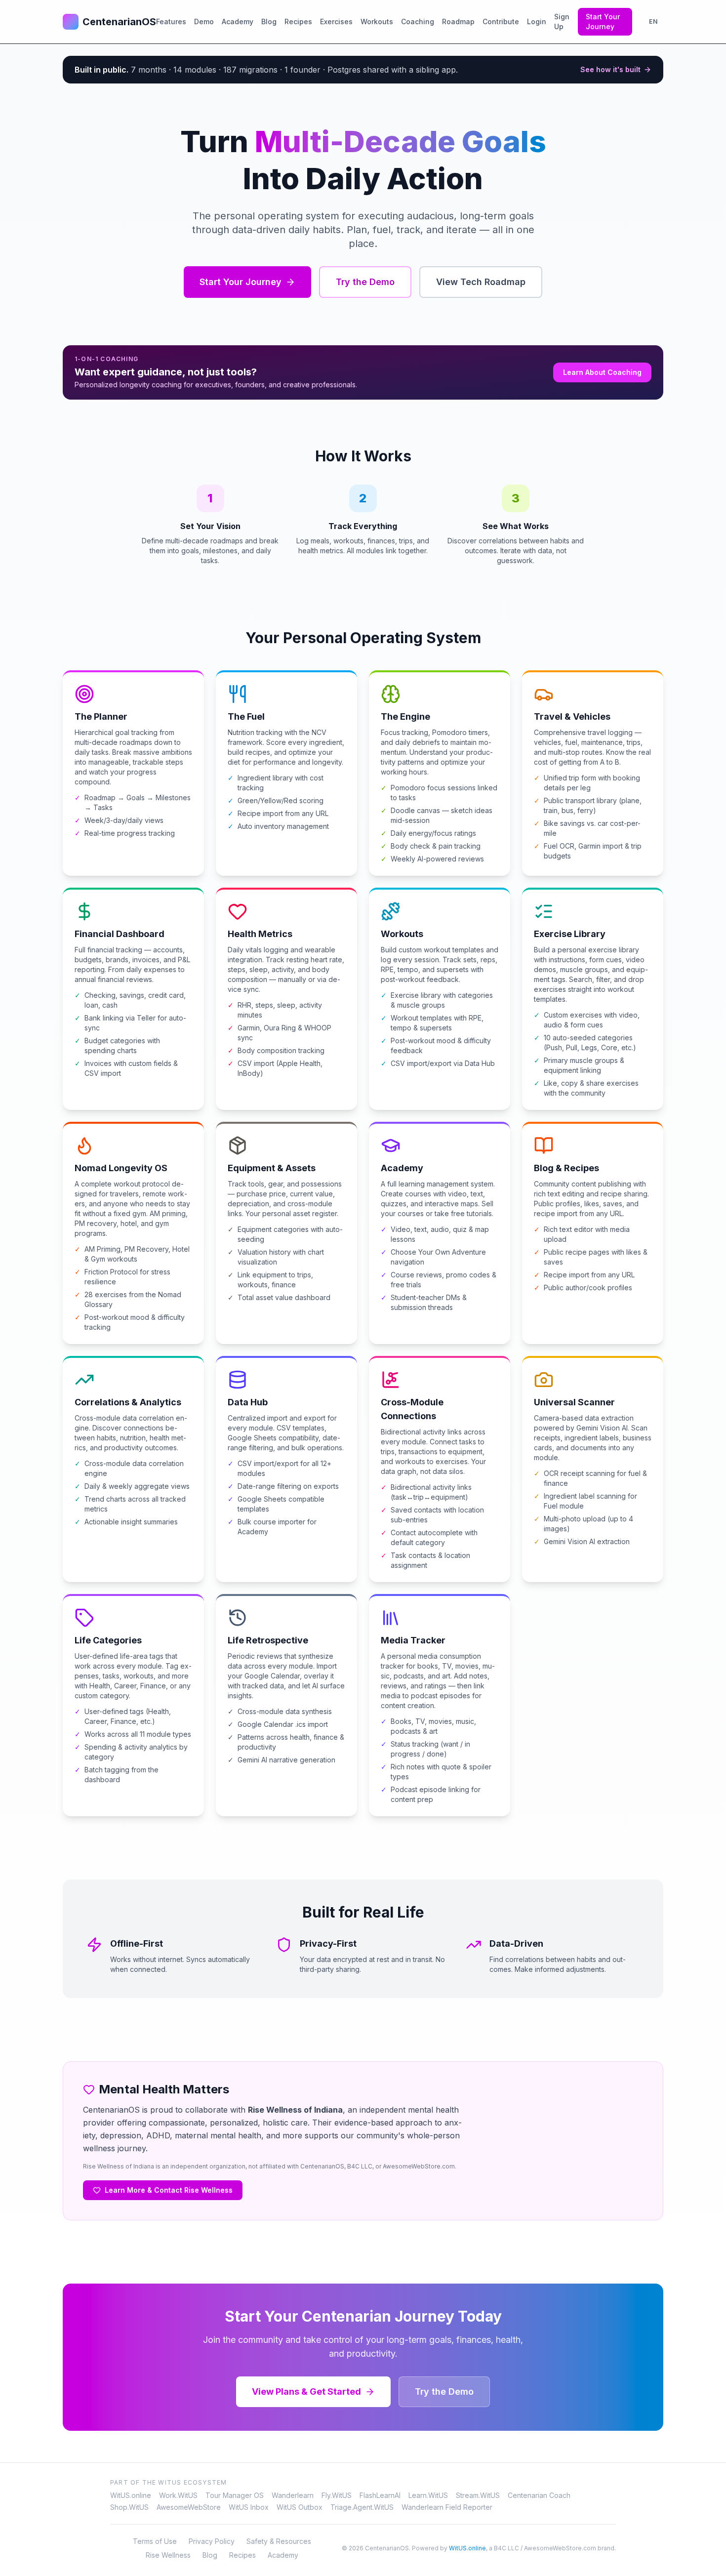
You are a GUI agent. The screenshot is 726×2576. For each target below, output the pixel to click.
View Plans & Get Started (306, 2392)
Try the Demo (365, 282)
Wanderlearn (293, 2495)
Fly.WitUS (337, 2495)
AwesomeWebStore (189, 2507)
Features (171, 21)
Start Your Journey (603, 21)
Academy (238, 21)
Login (537, 21)
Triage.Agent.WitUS (362, 2507)
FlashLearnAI (380, 2495)
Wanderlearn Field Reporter (447, 2507)
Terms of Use (155, 2541)
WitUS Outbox (300, 2507)
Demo (204, 21)
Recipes (298, 21)
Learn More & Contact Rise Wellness (169, 2190)
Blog (269, 21)
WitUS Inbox (249, 2507)
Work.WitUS (178, 2495)
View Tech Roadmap (481, 282)
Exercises (336, 21)
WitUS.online (131, 2495)
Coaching (418, 21)
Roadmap (458, 21)
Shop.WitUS (129, 2507)
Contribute (501, 21)
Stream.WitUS (478, 2495)
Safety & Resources (279, 2541)
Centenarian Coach (539, 2495)
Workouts (377, 21)
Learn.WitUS (428, 2495)
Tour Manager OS (235, 2495)
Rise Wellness (168, 2555)
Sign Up (562, 21)
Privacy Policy (212, 2541)
